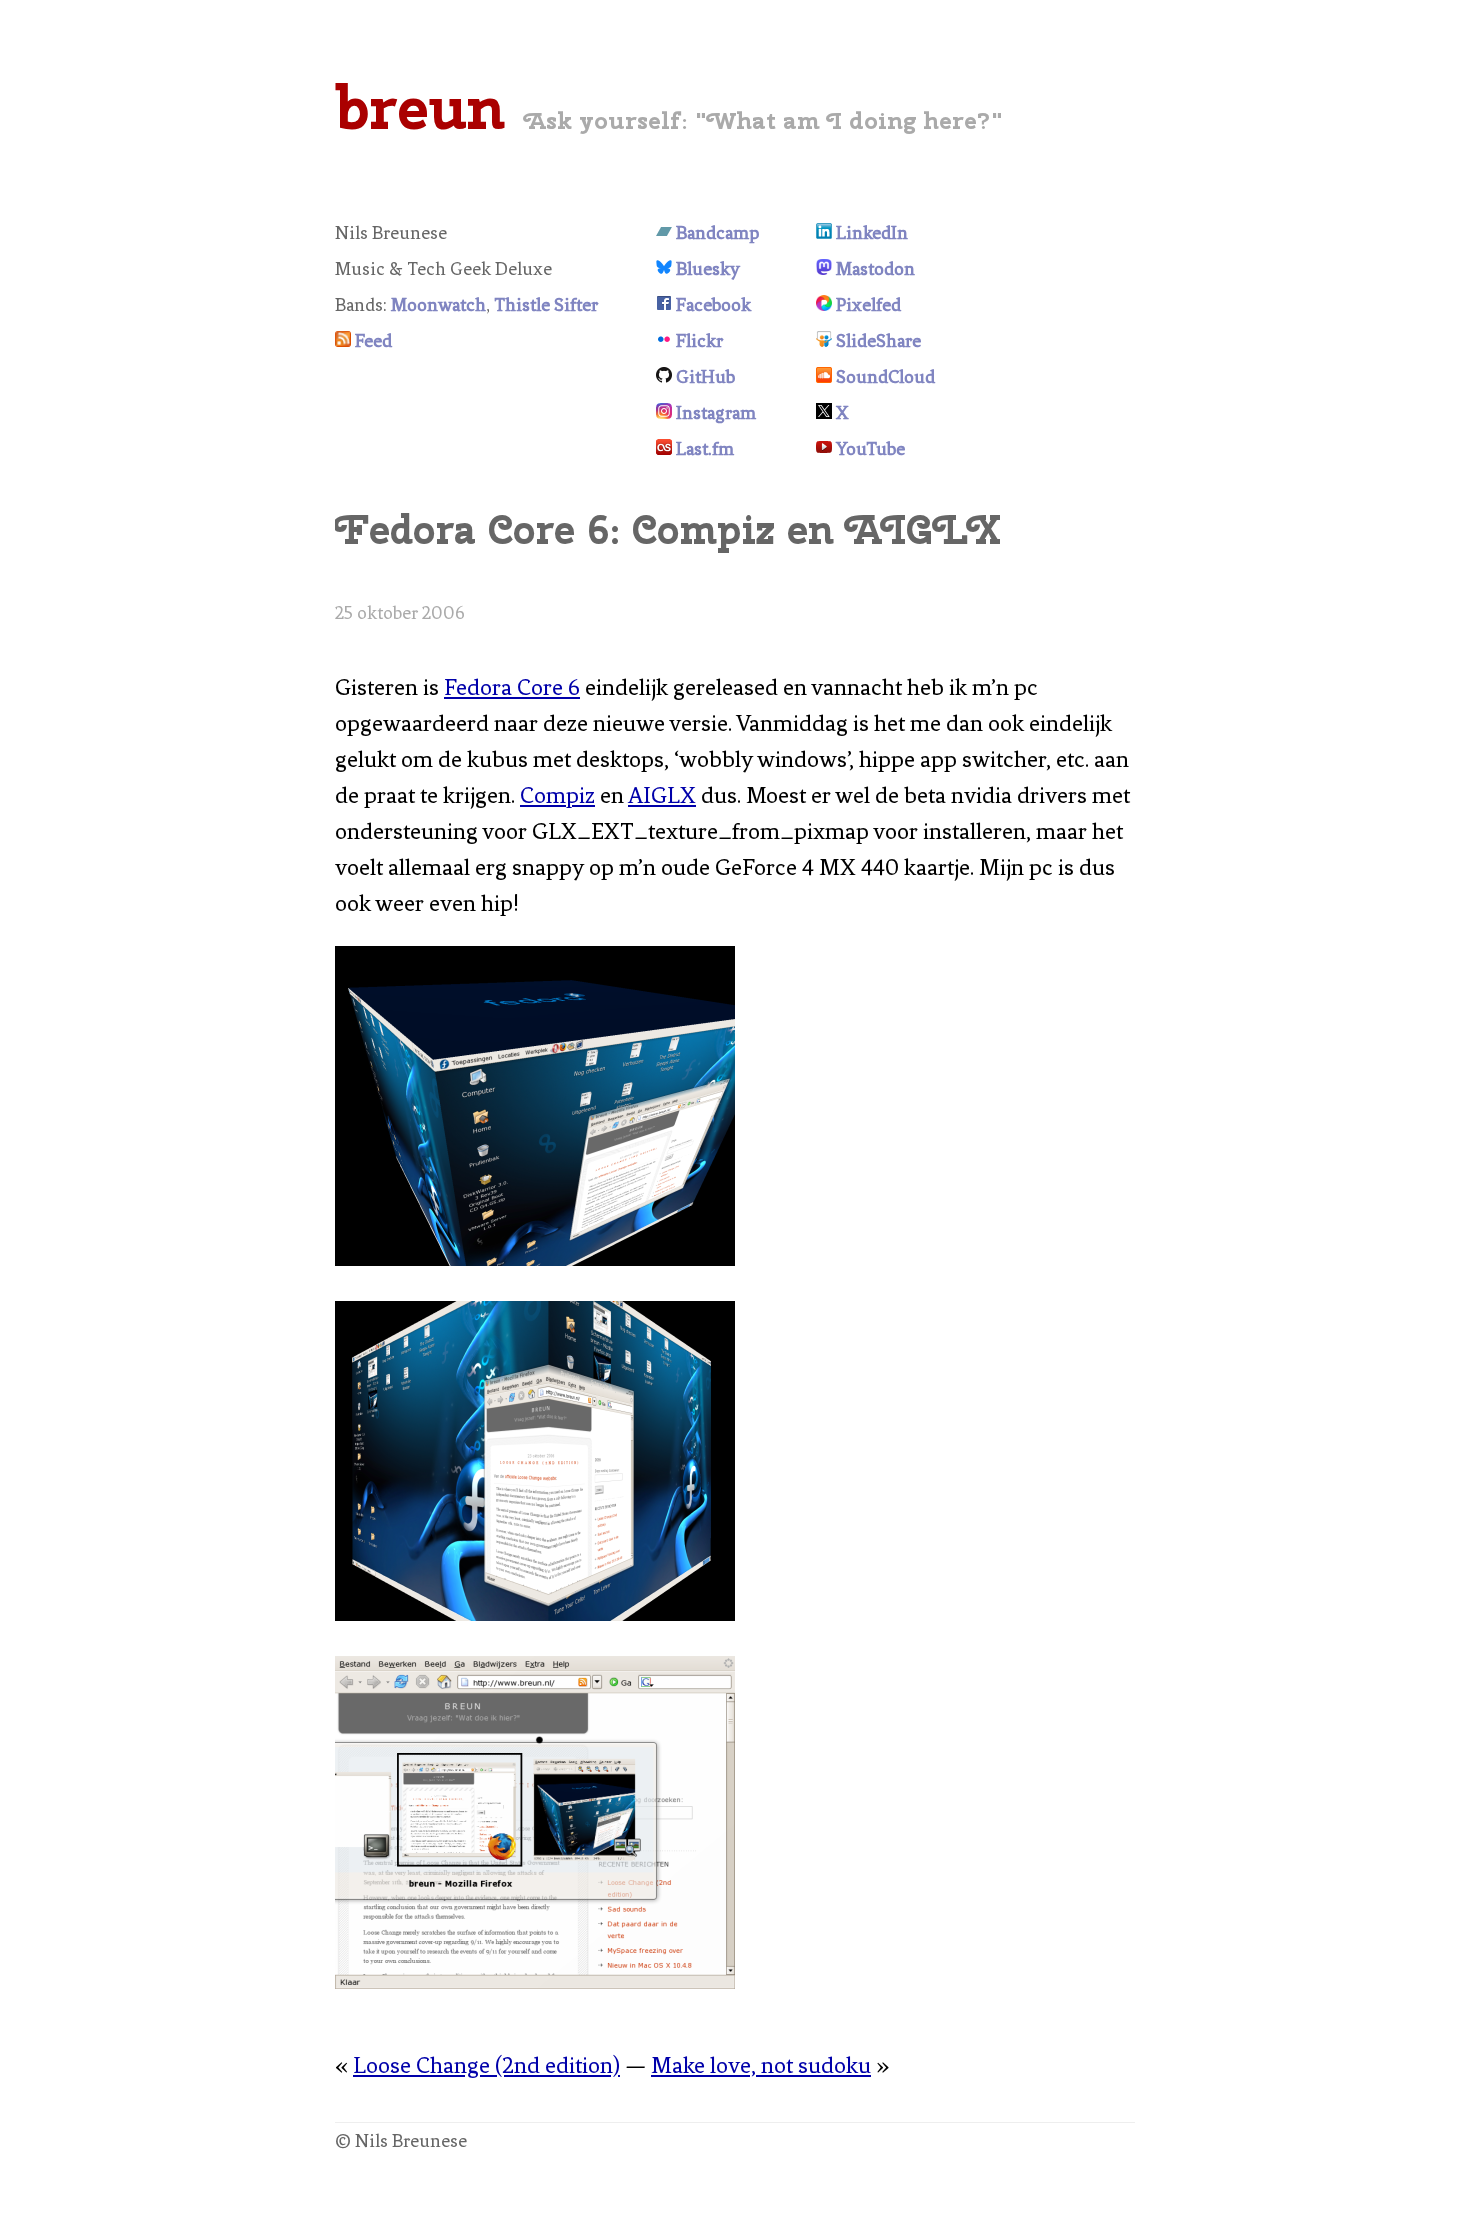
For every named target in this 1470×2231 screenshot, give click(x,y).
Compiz (557, 795)
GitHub (705, 377)
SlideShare (878, 341)
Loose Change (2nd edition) (486, 2065)
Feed (373, 341)
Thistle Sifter (546, 305)
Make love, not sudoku (761, 2065)
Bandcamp (717, 233)
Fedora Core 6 (512, 687)
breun (420, 107)
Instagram (716, 413)
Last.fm (705, 449)
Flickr (699, 341)
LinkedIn (872, 233)
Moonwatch (438, 305)
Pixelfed (868, 305)
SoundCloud (885, 377)
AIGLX (662, 795)
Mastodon (875, 269)
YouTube (870, 449)
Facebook (713, 305)
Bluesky (708, 269)
